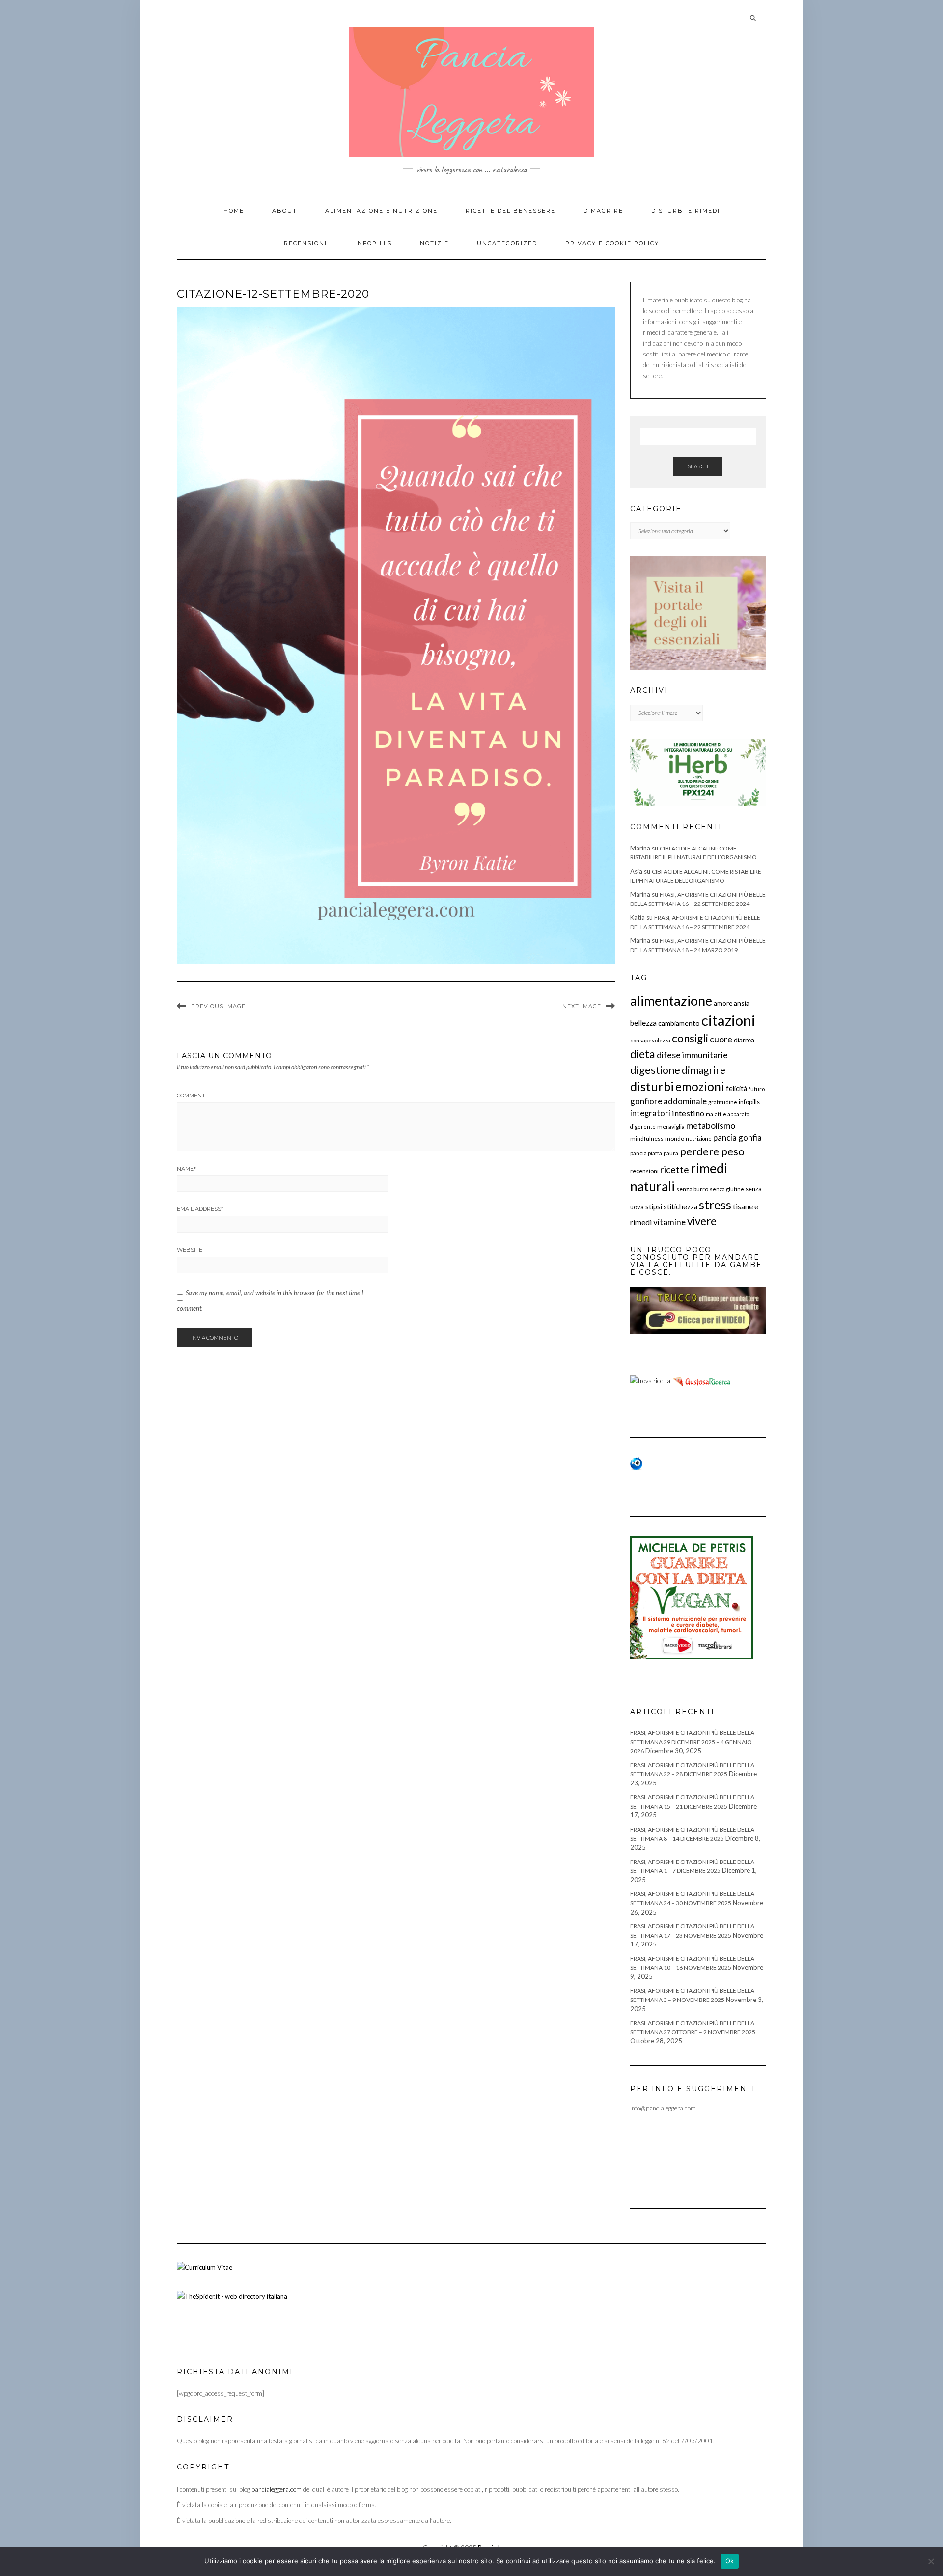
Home (234, 211)
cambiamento (679, 1023)
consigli (690, 1038)
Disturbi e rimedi (686, 211)
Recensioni (305, 243)
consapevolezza (650, 1040)
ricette (675, 1169)
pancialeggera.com (277, 2489)
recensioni (644, 1171)
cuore (721, 1039)
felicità (736, 1088)
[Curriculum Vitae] (205, 2266)
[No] (931, 2561)
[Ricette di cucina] (703, 1380)
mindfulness (647, 1138)
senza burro (692, 1189)
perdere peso (712, 1151)
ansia (742, 1003)
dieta (643, 1054)
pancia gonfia (737, 1137)
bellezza (643, 1023)
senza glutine (727, 1189)
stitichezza (680, 1207)
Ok (730, 2561)
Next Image (582, 1006)
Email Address (200, 1209)
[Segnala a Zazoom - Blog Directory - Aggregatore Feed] (636, 1463)
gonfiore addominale (668, 1101)
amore (723, 1003)
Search (698, 466)
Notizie (434, 243)
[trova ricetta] (650, 1380)
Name (186, 1169)
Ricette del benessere (511, 211)
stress (715, 1205)
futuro (757, 1089)
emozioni (700, 1086)
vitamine (669, 1222)
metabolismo (711, 1126)
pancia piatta (646, 1153)
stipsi (654, 1207)
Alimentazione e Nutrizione (381, 211)
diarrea (744, 1040)
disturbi (652, 1086)
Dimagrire (603, 211)
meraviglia (671, 1127)
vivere (702, 1221)
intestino (688, 1113)
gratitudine (723, 1102)
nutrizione (699, 1138)
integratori (650, 1113)
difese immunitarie (692, 1055)
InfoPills (374, 243)
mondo (675, 1138)
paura (671, 1153)
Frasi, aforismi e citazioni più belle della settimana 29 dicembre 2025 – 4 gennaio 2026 (692, 1742)
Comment (191, 1096)
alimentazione (671, 1000)
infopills (749, 1102)
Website (190, 1250)
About (285, 211)
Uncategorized (507, 243)
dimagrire (704, 1070)
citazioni (728, 1020)
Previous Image (218, 1006)
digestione (655, 1070)
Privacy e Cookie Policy (612, 243)
